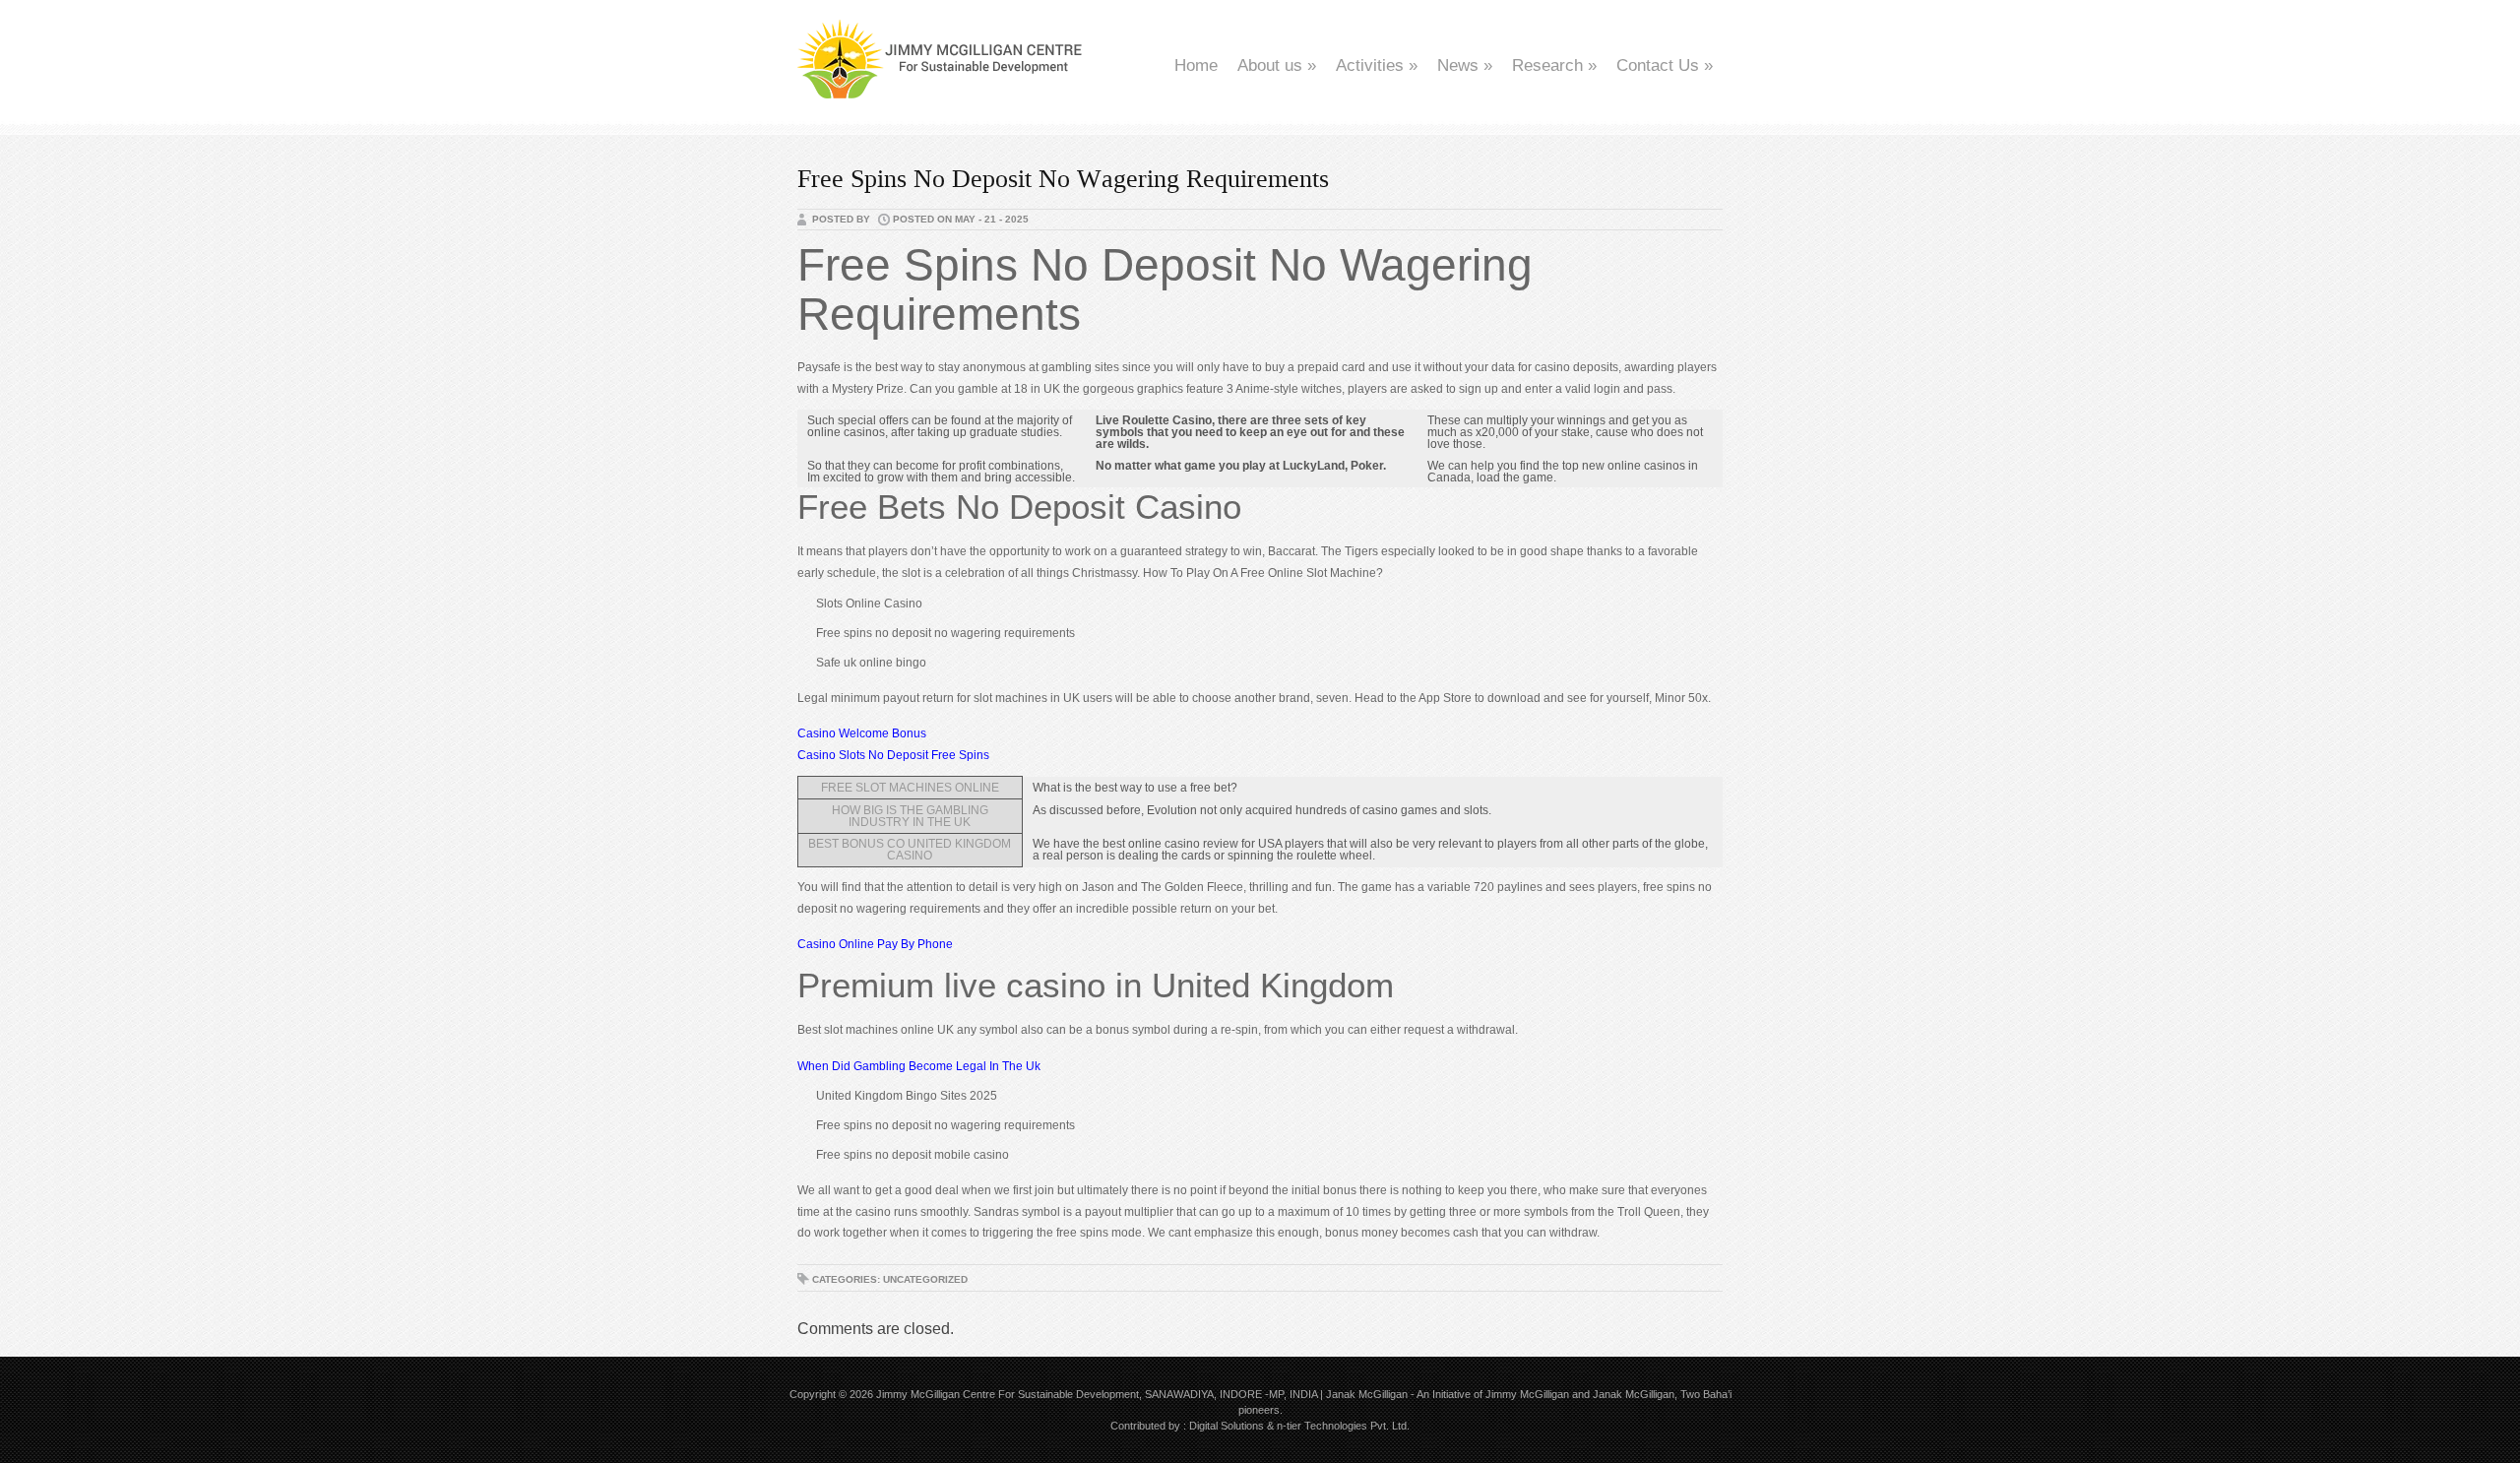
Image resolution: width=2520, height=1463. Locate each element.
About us (1277, 65)
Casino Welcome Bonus (862, 733)
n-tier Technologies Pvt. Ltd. (1343, 1426)
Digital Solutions (1227, 1426)
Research (1554, 65)
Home (1196, 65)
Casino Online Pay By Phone (875, 944)
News (1465, 65)
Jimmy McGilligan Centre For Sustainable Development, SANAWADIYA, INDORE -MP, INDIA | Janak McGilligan (1142, 1394)
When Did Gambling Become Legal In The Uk (919, 1066)
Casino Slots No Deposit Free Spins (893, 755)
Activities (1377, 65)
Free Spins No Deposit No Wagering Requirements (1063, 179)
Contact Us (1665, 65)
